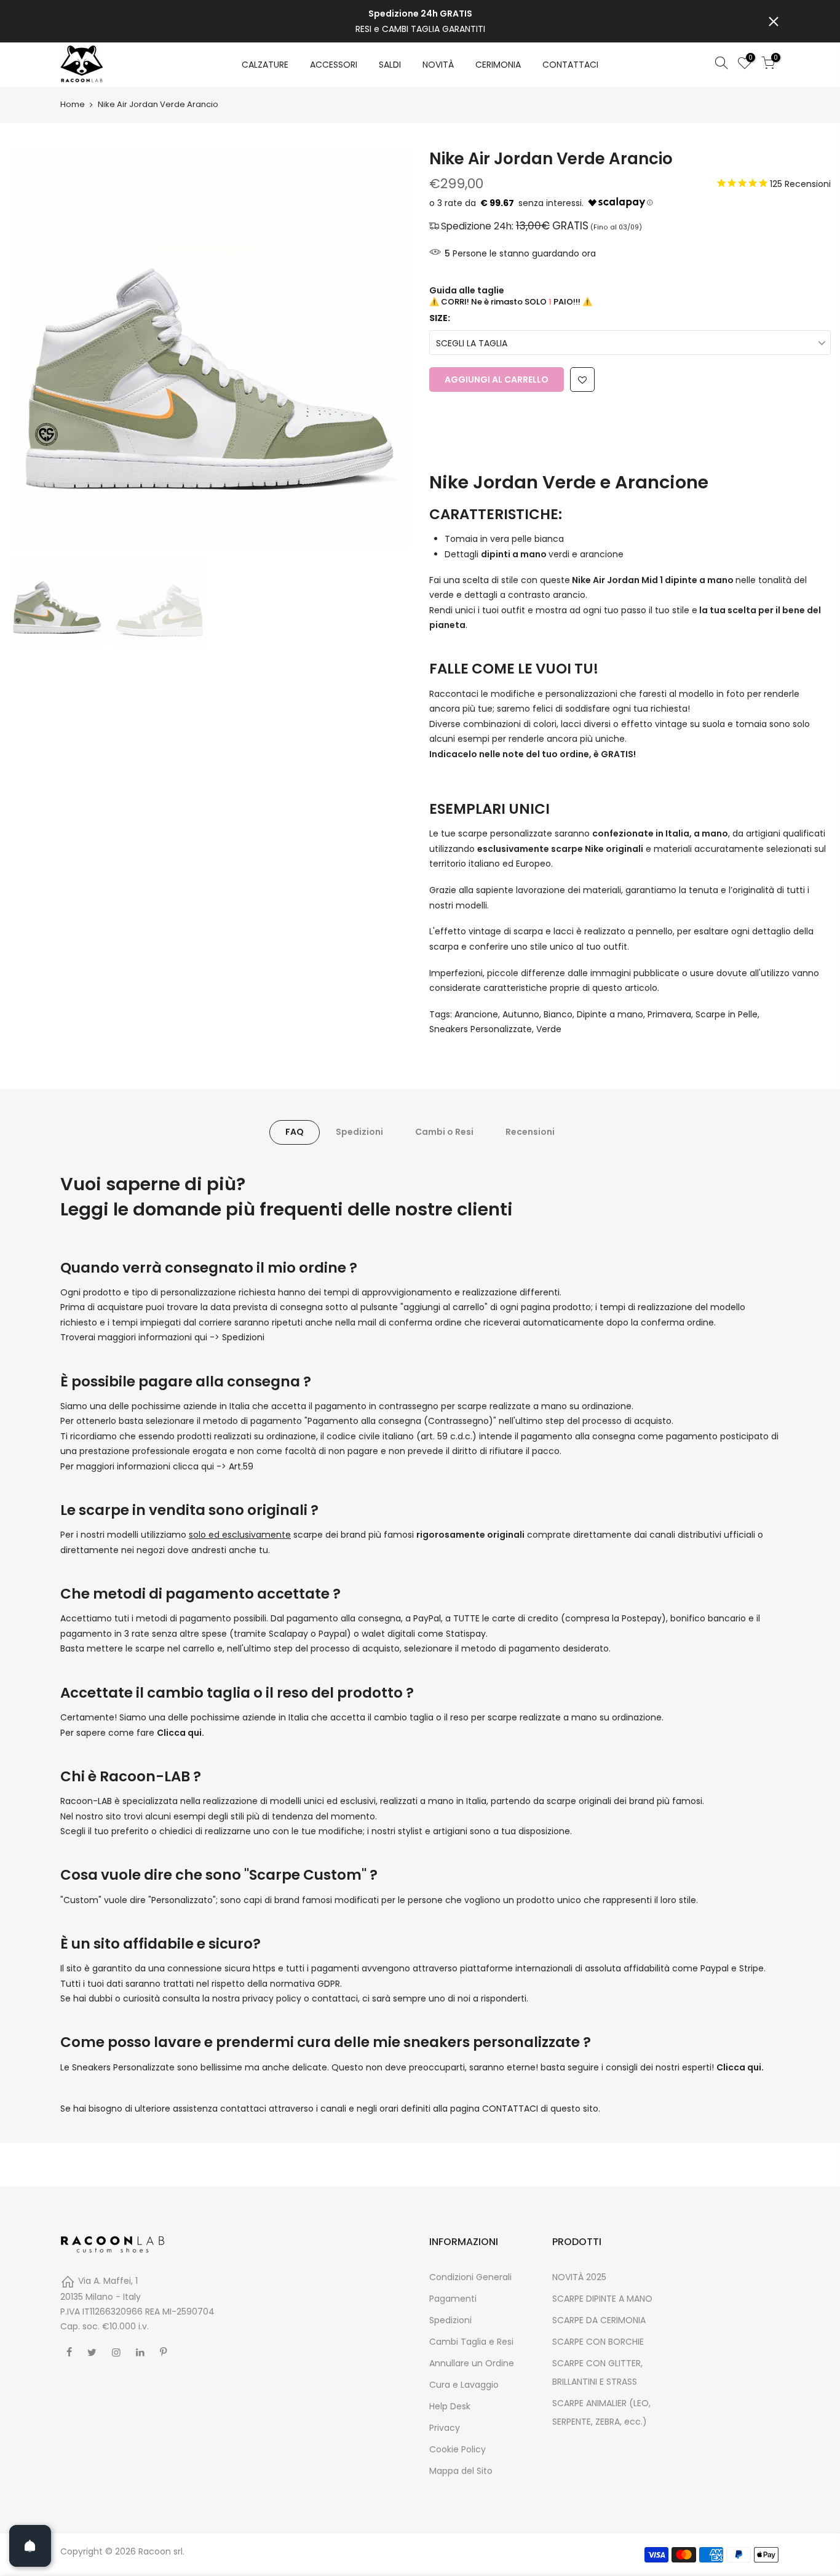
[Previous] (31, 348)
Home (73, 105)
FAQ (295, 1132)
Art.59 (241, 1466)
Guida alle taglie (467, 290)
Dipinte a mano (610, 1014)
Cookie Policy (458, 2449)
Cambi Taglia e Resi (471, 2342)
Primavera (669, 1014)
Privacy (445, 2428)
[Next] (389, 348)
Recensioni (530, 1132)
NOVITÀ (438, 65)
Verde (549, 1029)
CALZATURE (265, 65)
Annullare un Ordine (472, 2363)
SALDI (390, 65)
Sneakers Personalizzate (481, 1029)
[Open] (30, 2546)
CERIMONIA (498, 65)
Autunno (521, 1014)
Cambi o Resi (444, 1132)
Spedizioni (359, 1132)
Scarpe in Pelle (727, 1014)
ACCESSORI (334, 65)
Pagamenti (453, 2299)
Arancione (476, 1014)
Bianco (558, 1014)
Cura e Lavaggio (464, 2385)
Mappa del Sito (461, 2471)
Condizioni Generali (470, 2277)
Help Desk (450, 2406)
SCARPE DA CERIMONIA (599, 2320)
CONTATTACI (570, 65)
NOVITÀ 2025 (579, 2277)
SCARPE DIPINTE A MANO (602, 2299)
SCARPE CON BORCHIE (598, 2342)
